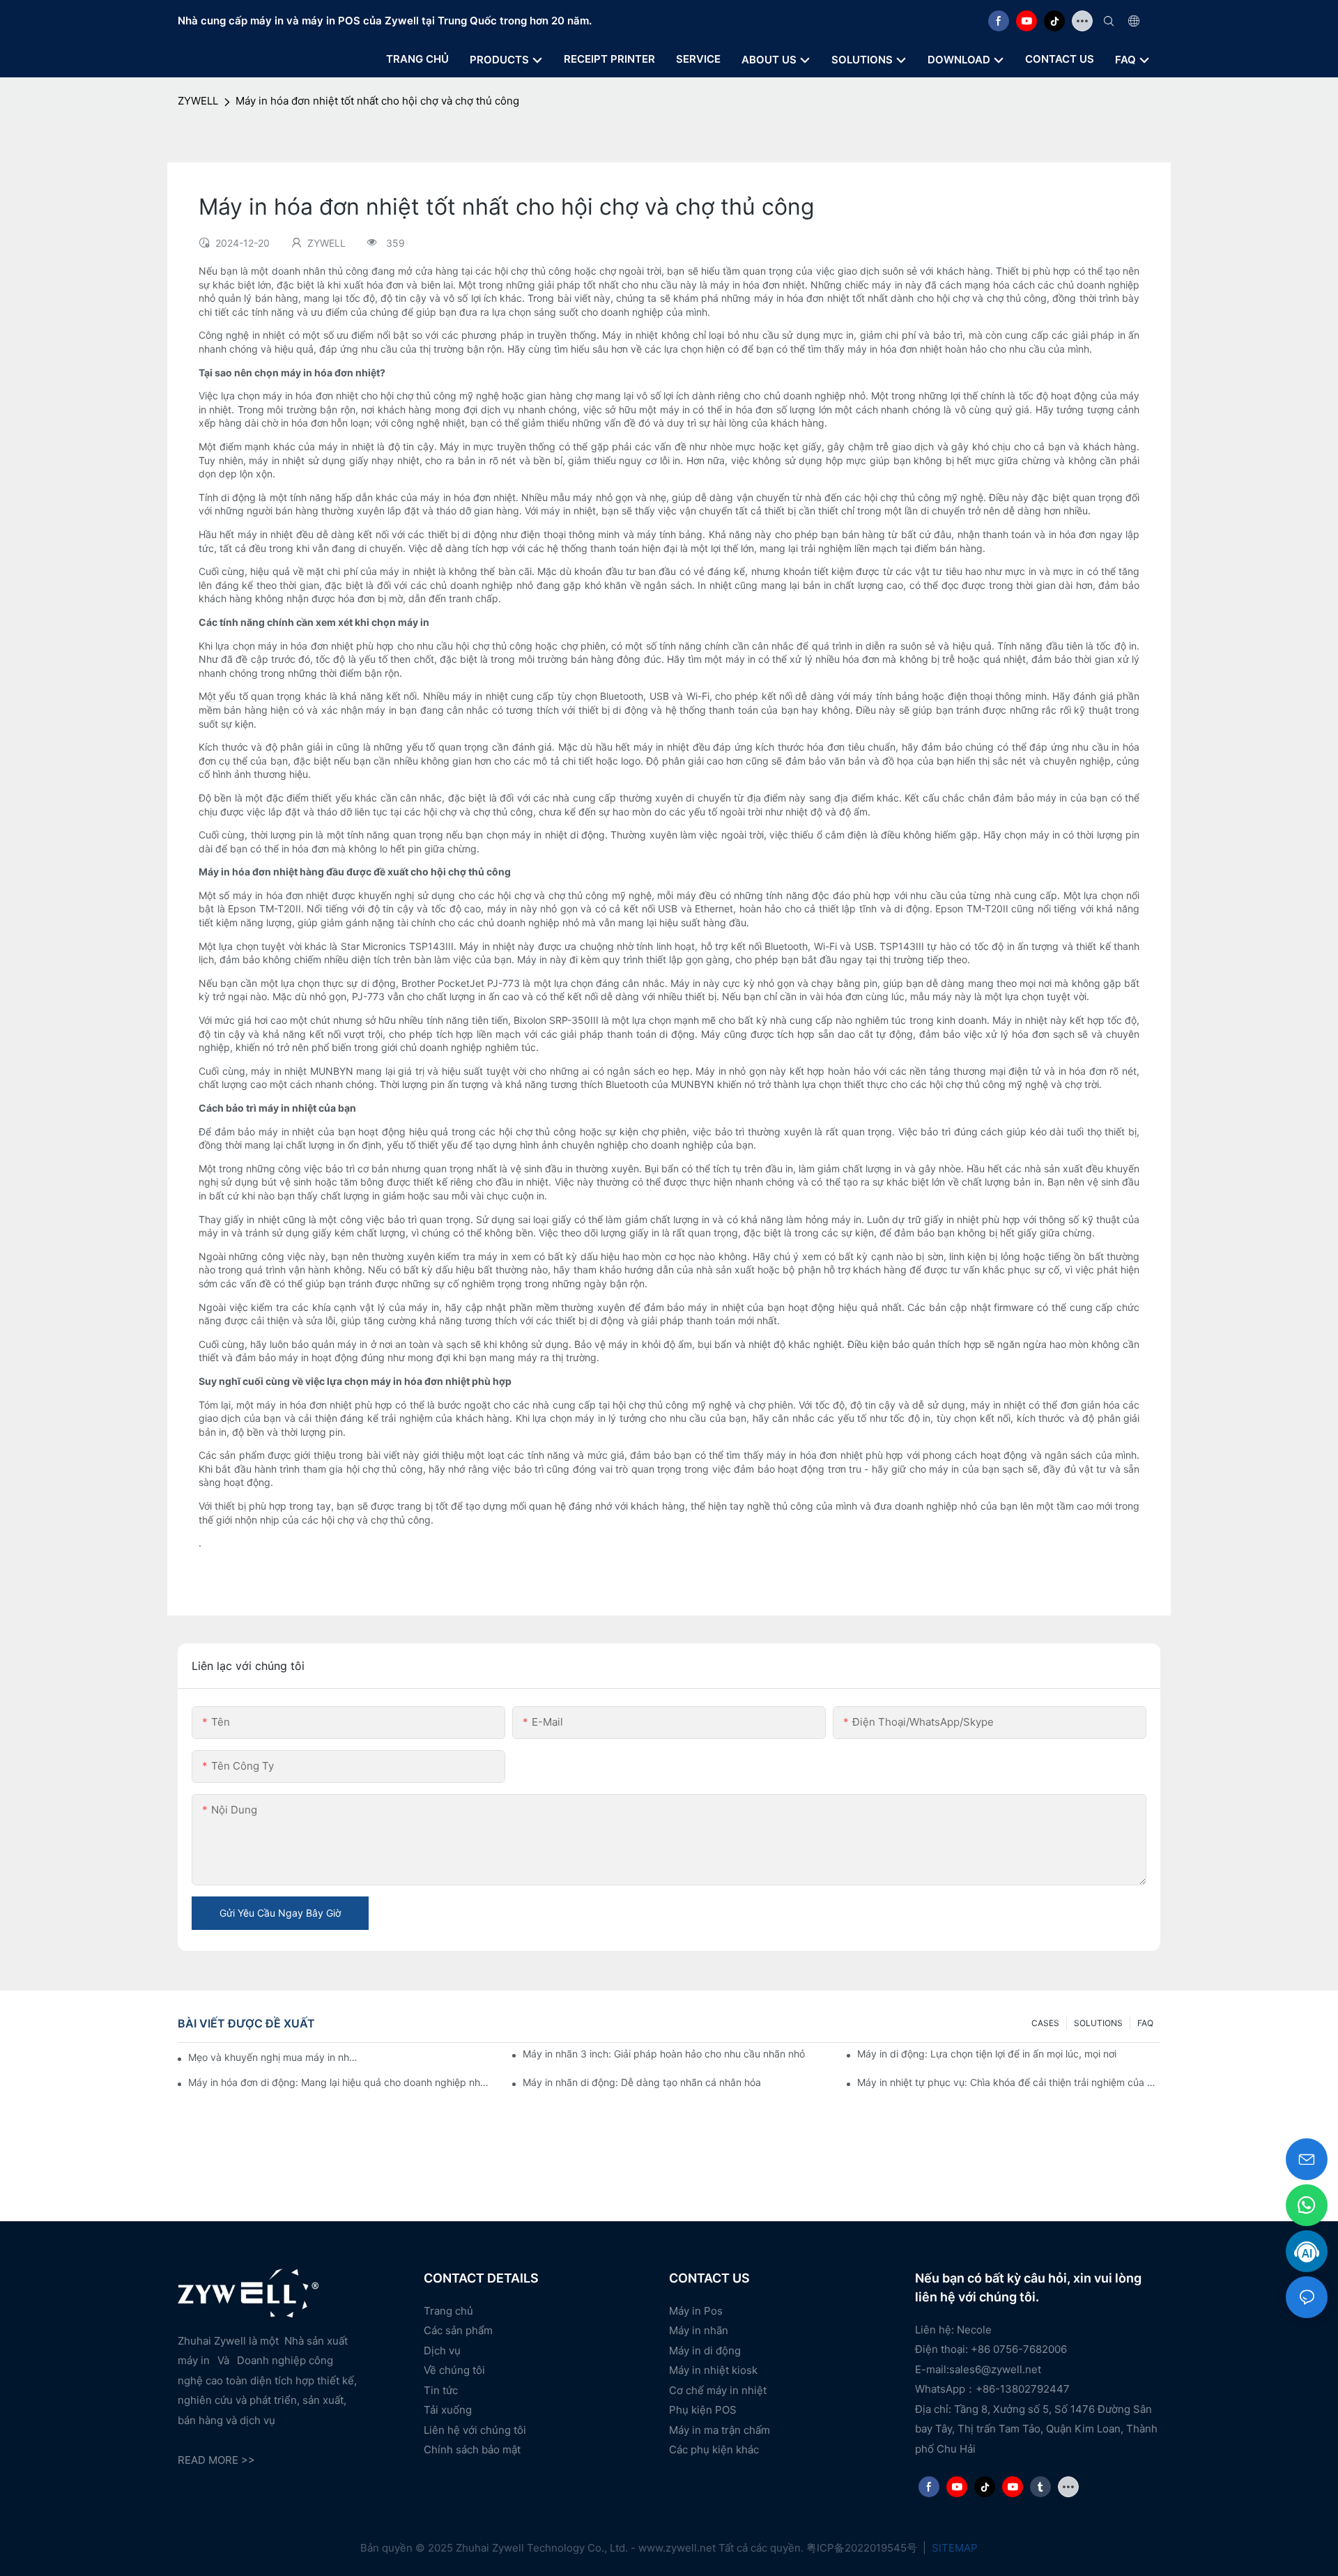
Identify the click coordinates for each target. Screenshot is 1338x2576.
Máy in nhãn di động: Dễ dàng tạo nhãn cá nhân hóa (642, 2082)
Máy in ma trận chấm (720, 2430)
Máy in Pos (696, 2311)
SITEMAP (953, 2548)
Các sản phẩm (458, 2330)
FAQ (1145, 2023)
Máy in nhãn (699, 2330)
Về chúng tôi (454, 2370)
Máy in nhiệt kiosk (713, 2370)
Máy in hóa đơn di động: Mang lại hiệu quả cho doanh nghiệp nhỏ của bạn (340, 2082)
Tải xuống (448, 2410)
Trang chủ (448, 2311)
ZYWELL (198, 101)
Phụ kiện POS (703, 2410)
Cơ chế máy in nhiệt (718, 2390)
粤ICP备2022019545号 (863, 2548)
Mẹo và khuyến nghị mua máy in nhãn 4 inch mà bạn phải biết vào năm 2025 (273, 2057)
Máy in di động (705, 2351)
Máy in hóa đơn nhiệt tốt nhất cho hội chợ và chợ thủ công (377, 101)
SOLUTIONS (1098, 2023)
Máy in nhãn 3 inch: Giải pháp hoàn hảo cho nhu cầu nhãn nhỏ (664, 2054)
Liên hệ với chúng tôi (475, 2430)
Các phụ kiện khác (714, 2449)
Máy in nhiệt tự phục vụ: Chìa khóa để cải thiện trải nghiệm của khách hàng (1009, 2082)
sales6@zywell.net (995, 2369)
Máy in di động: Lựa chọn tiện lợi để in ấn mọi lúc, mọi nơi (987, 2054)
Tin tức (441, 2390)
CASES (1045, 2023)
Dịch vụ (442, 2351)
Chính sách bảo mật (472, 2449)
